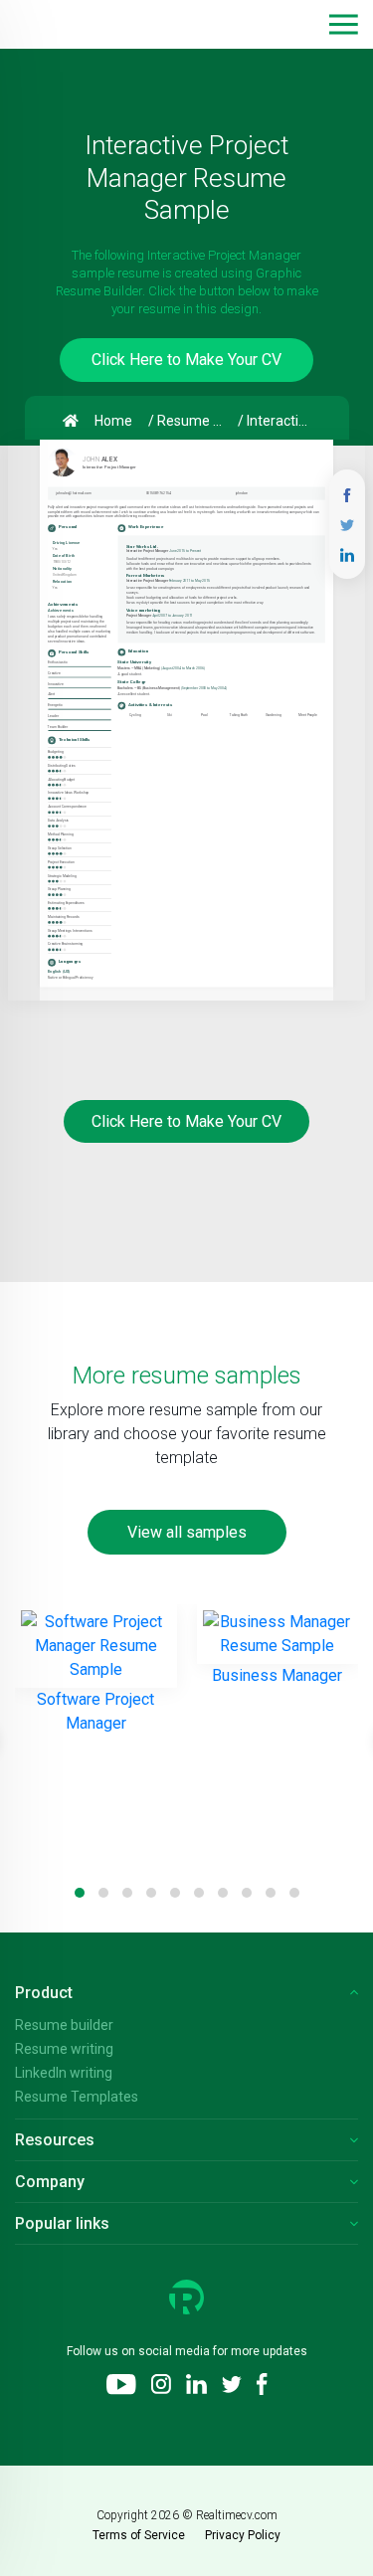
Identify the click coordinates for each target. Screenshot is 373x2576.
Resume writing (64, 2049)
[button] (344, 24)
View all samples (187, 1532)
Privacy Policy (243, 2535)
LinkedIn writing (64, 2073)
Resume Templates (77, 2097)
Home (113, 421)
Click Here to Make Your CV (186, 360)
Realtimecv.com (237, 2515)
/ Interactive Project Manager (279, 421)
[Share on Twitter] (347, 524)
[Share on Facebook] (347, 494)
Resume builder (64, 2025)
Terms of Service (139, 2535)
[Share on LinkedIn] (347, 553)
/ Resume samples (189, 421)
